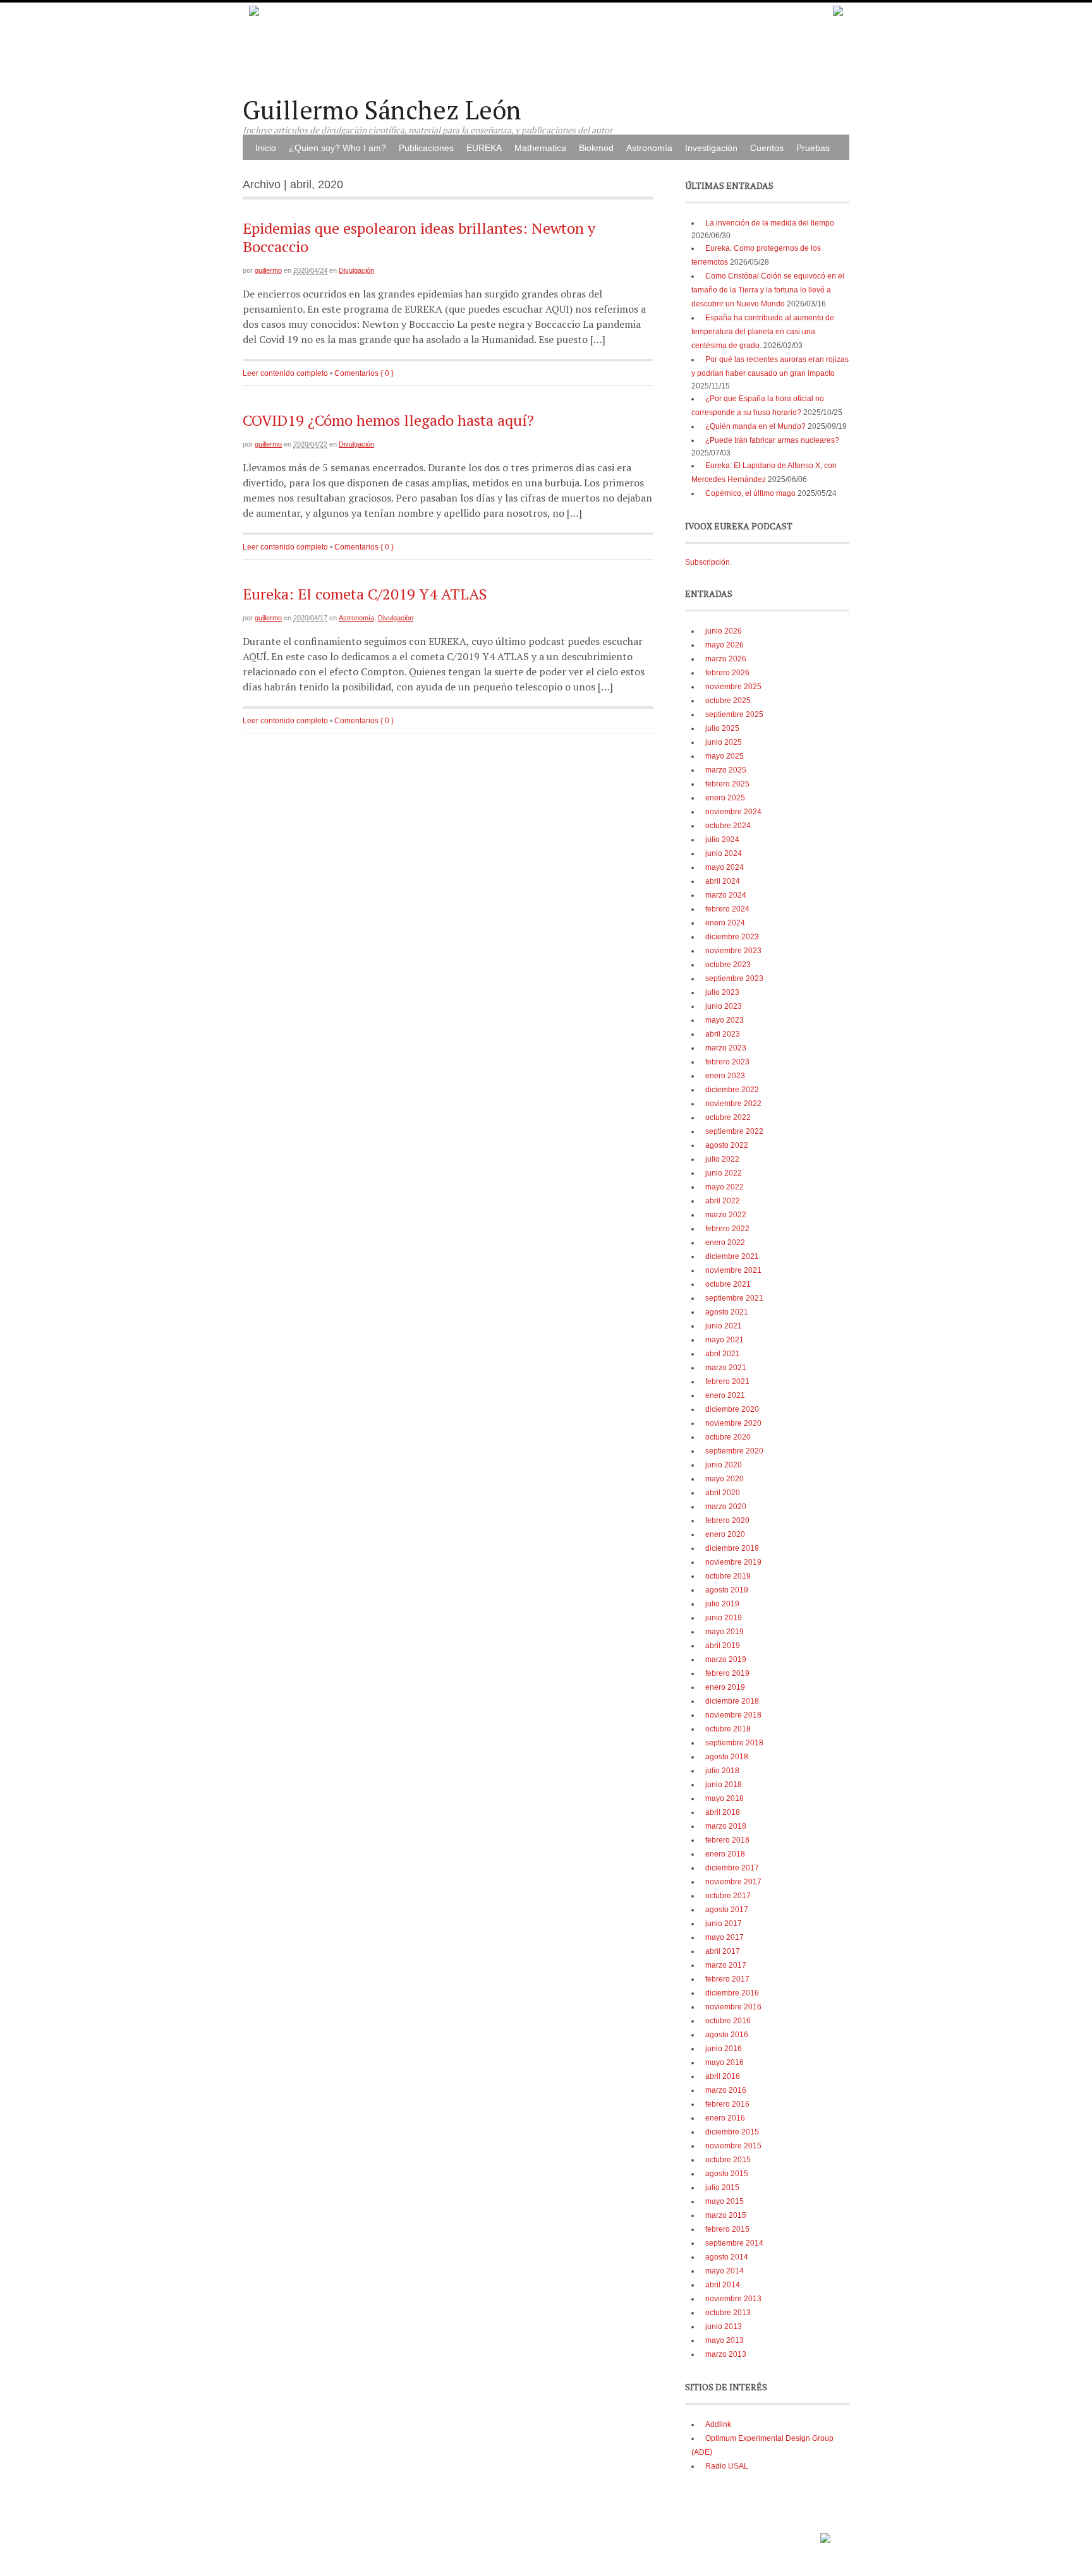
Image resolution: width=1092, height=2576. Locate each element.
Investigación (711, 148)
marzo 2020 (726, 1507)
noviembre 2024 (733, 812)
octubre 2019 (728, 1576)
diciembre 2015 (732, 2132)
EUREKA (484, 148)
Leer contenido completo (285, 373)
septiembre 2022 (734, 1131)
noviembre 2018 (733, 1715)
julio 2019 (722, 1604)
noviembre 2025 (733, 687)
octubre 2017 (728, 1896)
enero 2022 (725, 1243)
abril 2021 (723, 1354)
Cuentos (767, 148)
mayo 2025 (725, 756)
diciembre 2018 (732, 1701)
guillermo (268, 270)
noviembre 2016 (733, 2007)
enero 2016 (725, 2118)
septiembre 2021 (734, 1298)
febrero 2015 (727, 2229)
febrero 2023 (727, 1062)
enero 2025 (725, 798)
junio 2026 (724, 631)
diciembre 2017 (732, 1868)
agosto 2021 (727, 1312)
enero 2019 (725, 1687)
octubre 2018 (728, 1729)
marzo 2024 (726, 895)
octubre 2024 (728, 826)
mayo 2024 (725, 867)
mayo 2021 (725, 1340)
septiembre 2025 (734, 714)
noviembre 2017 (733, 1882)
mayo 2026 (725, 645)
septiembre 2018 (734, 1743)
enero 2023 (725, 1076)
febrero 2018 (727, 1840)
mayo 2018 (725, 1798)
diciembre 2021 (732, 1256)
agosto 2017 (727, 1910)
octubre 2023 (728, 965)
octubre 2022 (728, 1117)
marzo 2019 (726, 1659)
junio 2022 (724, 1173)
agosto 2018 (727, 1757)
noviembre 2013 (733, 2299)
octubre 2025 (728, 701)
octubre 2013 (728, 2313)
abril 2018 (723, 1812)
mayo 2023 (725, 1020)
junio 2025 (724, 742)
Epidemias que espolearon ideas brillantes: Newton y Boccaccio (419, 237)
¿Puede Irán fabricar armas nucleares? (772, 440)
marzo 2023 (726, 1048)
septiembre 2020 (734, 1451)
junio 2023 (724, 1006)
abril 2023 (723, 1034)
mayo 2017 (725, 1937)
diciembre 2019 (732, 1548)
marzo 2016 (726, 2090)
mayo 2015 (725, 2201)
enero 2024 (725, 923)
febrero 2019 (727, 1673)
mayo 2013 (725, 2340)
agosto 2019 (727, 1590)
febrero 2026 (727, 673)
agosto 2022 (727, 1145)
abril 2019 (723, 1646)
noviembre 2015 (733, 2146)
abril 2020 (723, 1493)
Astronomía (649, 148)
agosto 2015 (727, 2174)
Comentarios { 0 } (364, 373)
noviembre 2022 (733, 1104)
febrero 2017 (727, 1979)
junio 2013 (724, 2326)
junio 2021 (724, 1326)
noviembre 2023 (733, 951)
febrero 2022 (727, 1229)
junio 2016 (724, 2049)
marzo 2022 (726, 1215)
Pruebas (813, 148)
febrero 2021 (727, 1381)
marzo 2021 (726, 1368)
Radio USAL (727, 2466)
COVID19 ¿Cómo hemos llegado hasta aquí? (388, 420)
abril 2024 (723, 881)
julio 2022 (722, 1159)
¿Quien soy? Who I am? (337, 148)
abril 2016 (723, 2076)
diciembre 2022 (732, 1090)
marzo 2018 (726, 1826)
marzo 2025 (726, 770)
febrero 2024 (727, 909)
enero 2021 (725, 1395)
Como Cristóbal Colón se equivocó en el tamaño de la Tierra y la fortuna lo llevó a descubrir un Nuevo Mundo (768, 290)
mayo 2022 (725, 1187)
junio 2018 (724, 1785)
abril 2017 (723, 1951)
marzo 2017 (726, 1965)
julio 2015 (722, 2188)
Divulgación (356, 270)
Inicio (266, 148)
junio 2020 (724, 1465)
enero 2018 (725, 1854)
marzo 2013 (726, 2354)
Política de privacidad (780, 2534)
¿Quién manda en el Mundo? (755, 426)
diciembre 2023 (732, 937)
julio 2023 (722, 992)
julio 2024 (722, 840)
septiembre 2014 (734, 2243)
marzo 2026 (726, 659)
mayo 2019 (725, 1632)
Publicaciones (426, 148)
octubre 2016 (728, 2021)
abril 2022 (723, 1201)
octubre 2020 (728, 1437)
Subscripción (707, 562)
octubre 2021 (728, 1284)
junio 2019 (724, 1618)
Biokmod (596, 148)
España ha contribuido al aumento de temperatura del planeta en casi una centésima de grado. (763, 332)
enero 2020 (725, 1534)
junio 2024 (724, 853)
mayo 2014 (725, 2271)
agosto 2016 (727, 2035)
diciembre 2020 (732, 1409)
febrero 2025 (727, 784)
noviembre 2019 (733, 1562)
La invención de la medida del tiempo (770, 223)
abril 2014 (723, 2285)
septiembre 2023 (734, 978)
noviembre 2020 (733, 1423)
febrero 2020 (727, 1520)
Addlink (718, 2424)
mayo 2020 (725, 1479)
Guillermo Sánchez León (382, 110)
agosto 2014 (727, 2257)
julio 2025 (722, 728)
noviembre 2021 (733, 1270)
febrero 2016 (727, 2104)
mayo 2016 (725, 2062)
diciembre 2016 (732, 1993)
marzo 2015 (726, 2215)
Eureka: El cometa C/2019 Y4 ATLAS (365, 594)
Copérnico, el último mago (750, 493)
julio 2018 (722, 1771)
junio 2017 (724, 1923)
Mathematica (540, 148)
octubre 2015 (728, 2160)
